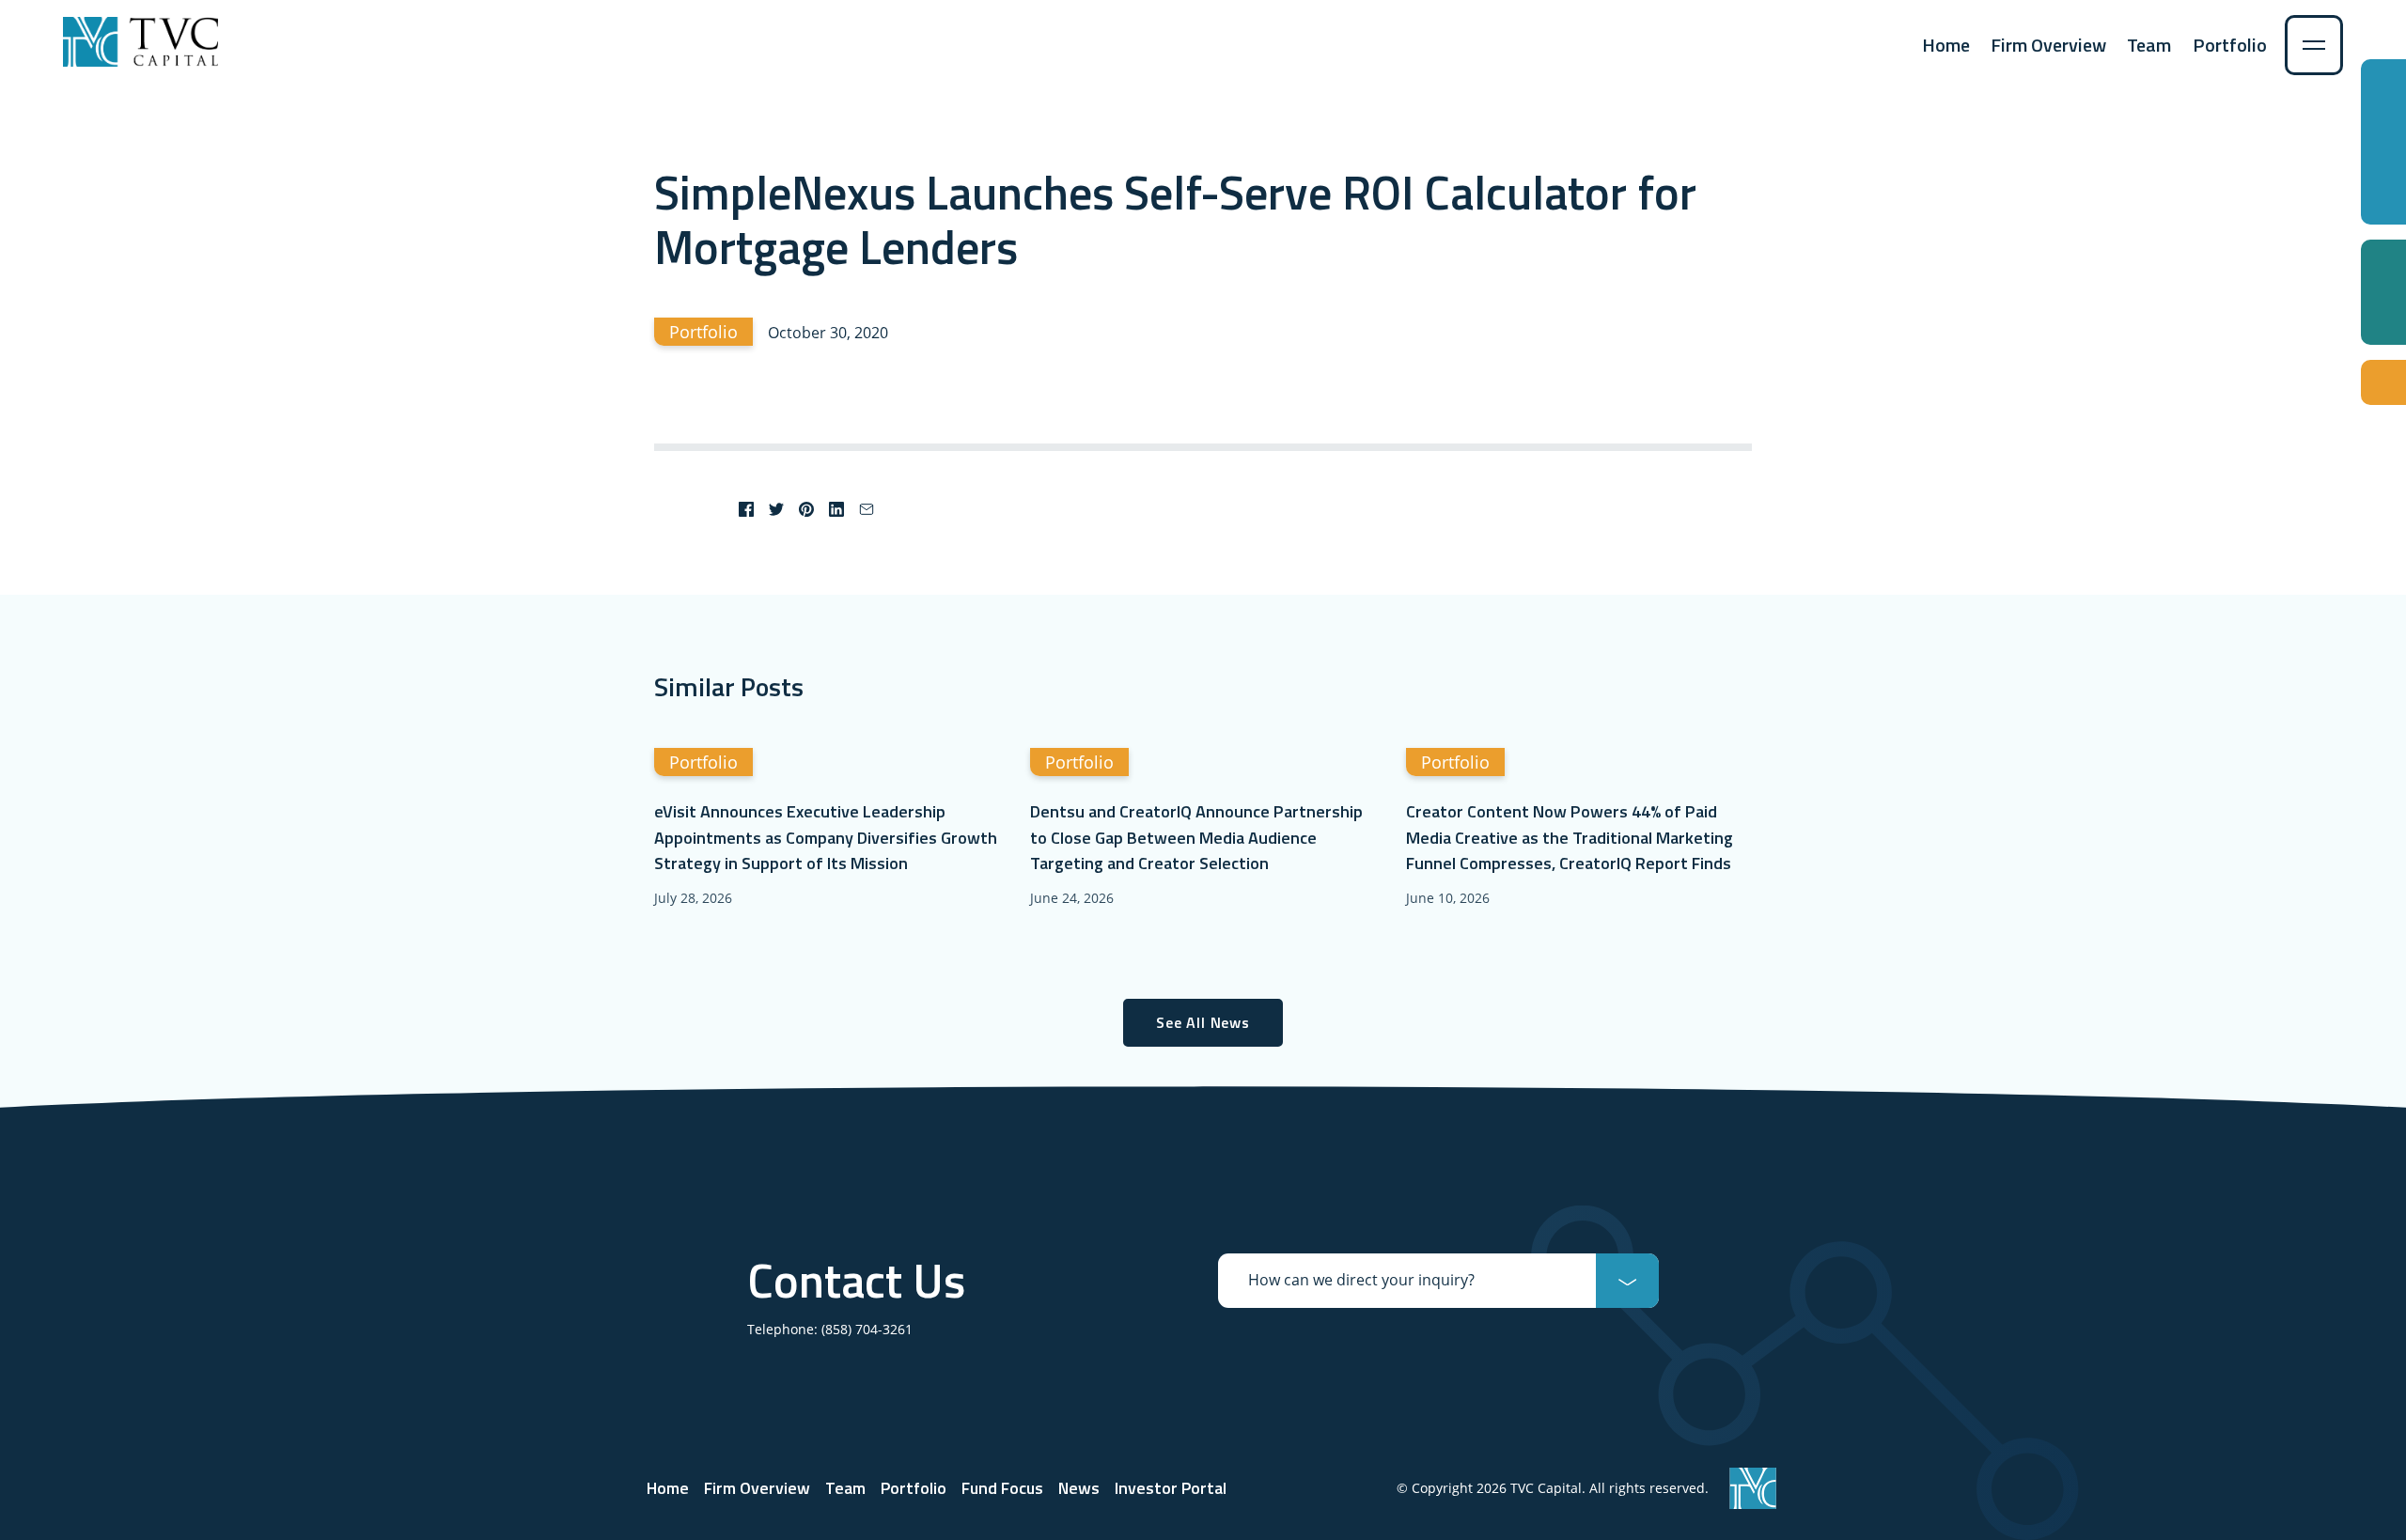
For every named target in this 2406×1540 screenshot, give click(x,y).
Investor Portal (1171, 1488)
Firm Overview (2048, 45)
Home (1946, 45)
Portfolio (2230, 45)
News (1079, 1488)
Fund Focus (1002, 1488)
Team (2149, 45)
